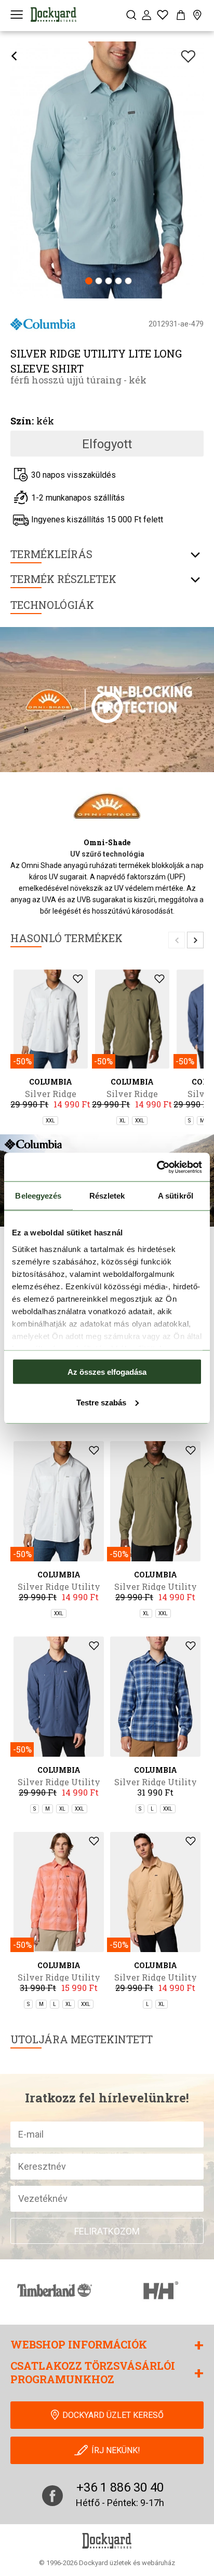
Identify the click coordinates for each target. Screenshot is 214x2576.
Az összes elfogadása (107, 1372)
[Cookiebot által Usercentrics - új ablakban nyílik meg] (157, 1167)
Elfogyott (107, 444)
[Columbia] (43, 324)
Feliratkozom (107, 2231)
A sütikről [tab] (176, 1196)
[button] (89, 282)
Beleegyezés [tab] (38, 1196)
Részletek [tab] (107, 1196)
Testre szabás (101, 1402)
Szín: (22, 421)
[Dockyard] (53, 15)
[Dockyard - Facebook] (52, 2496)
